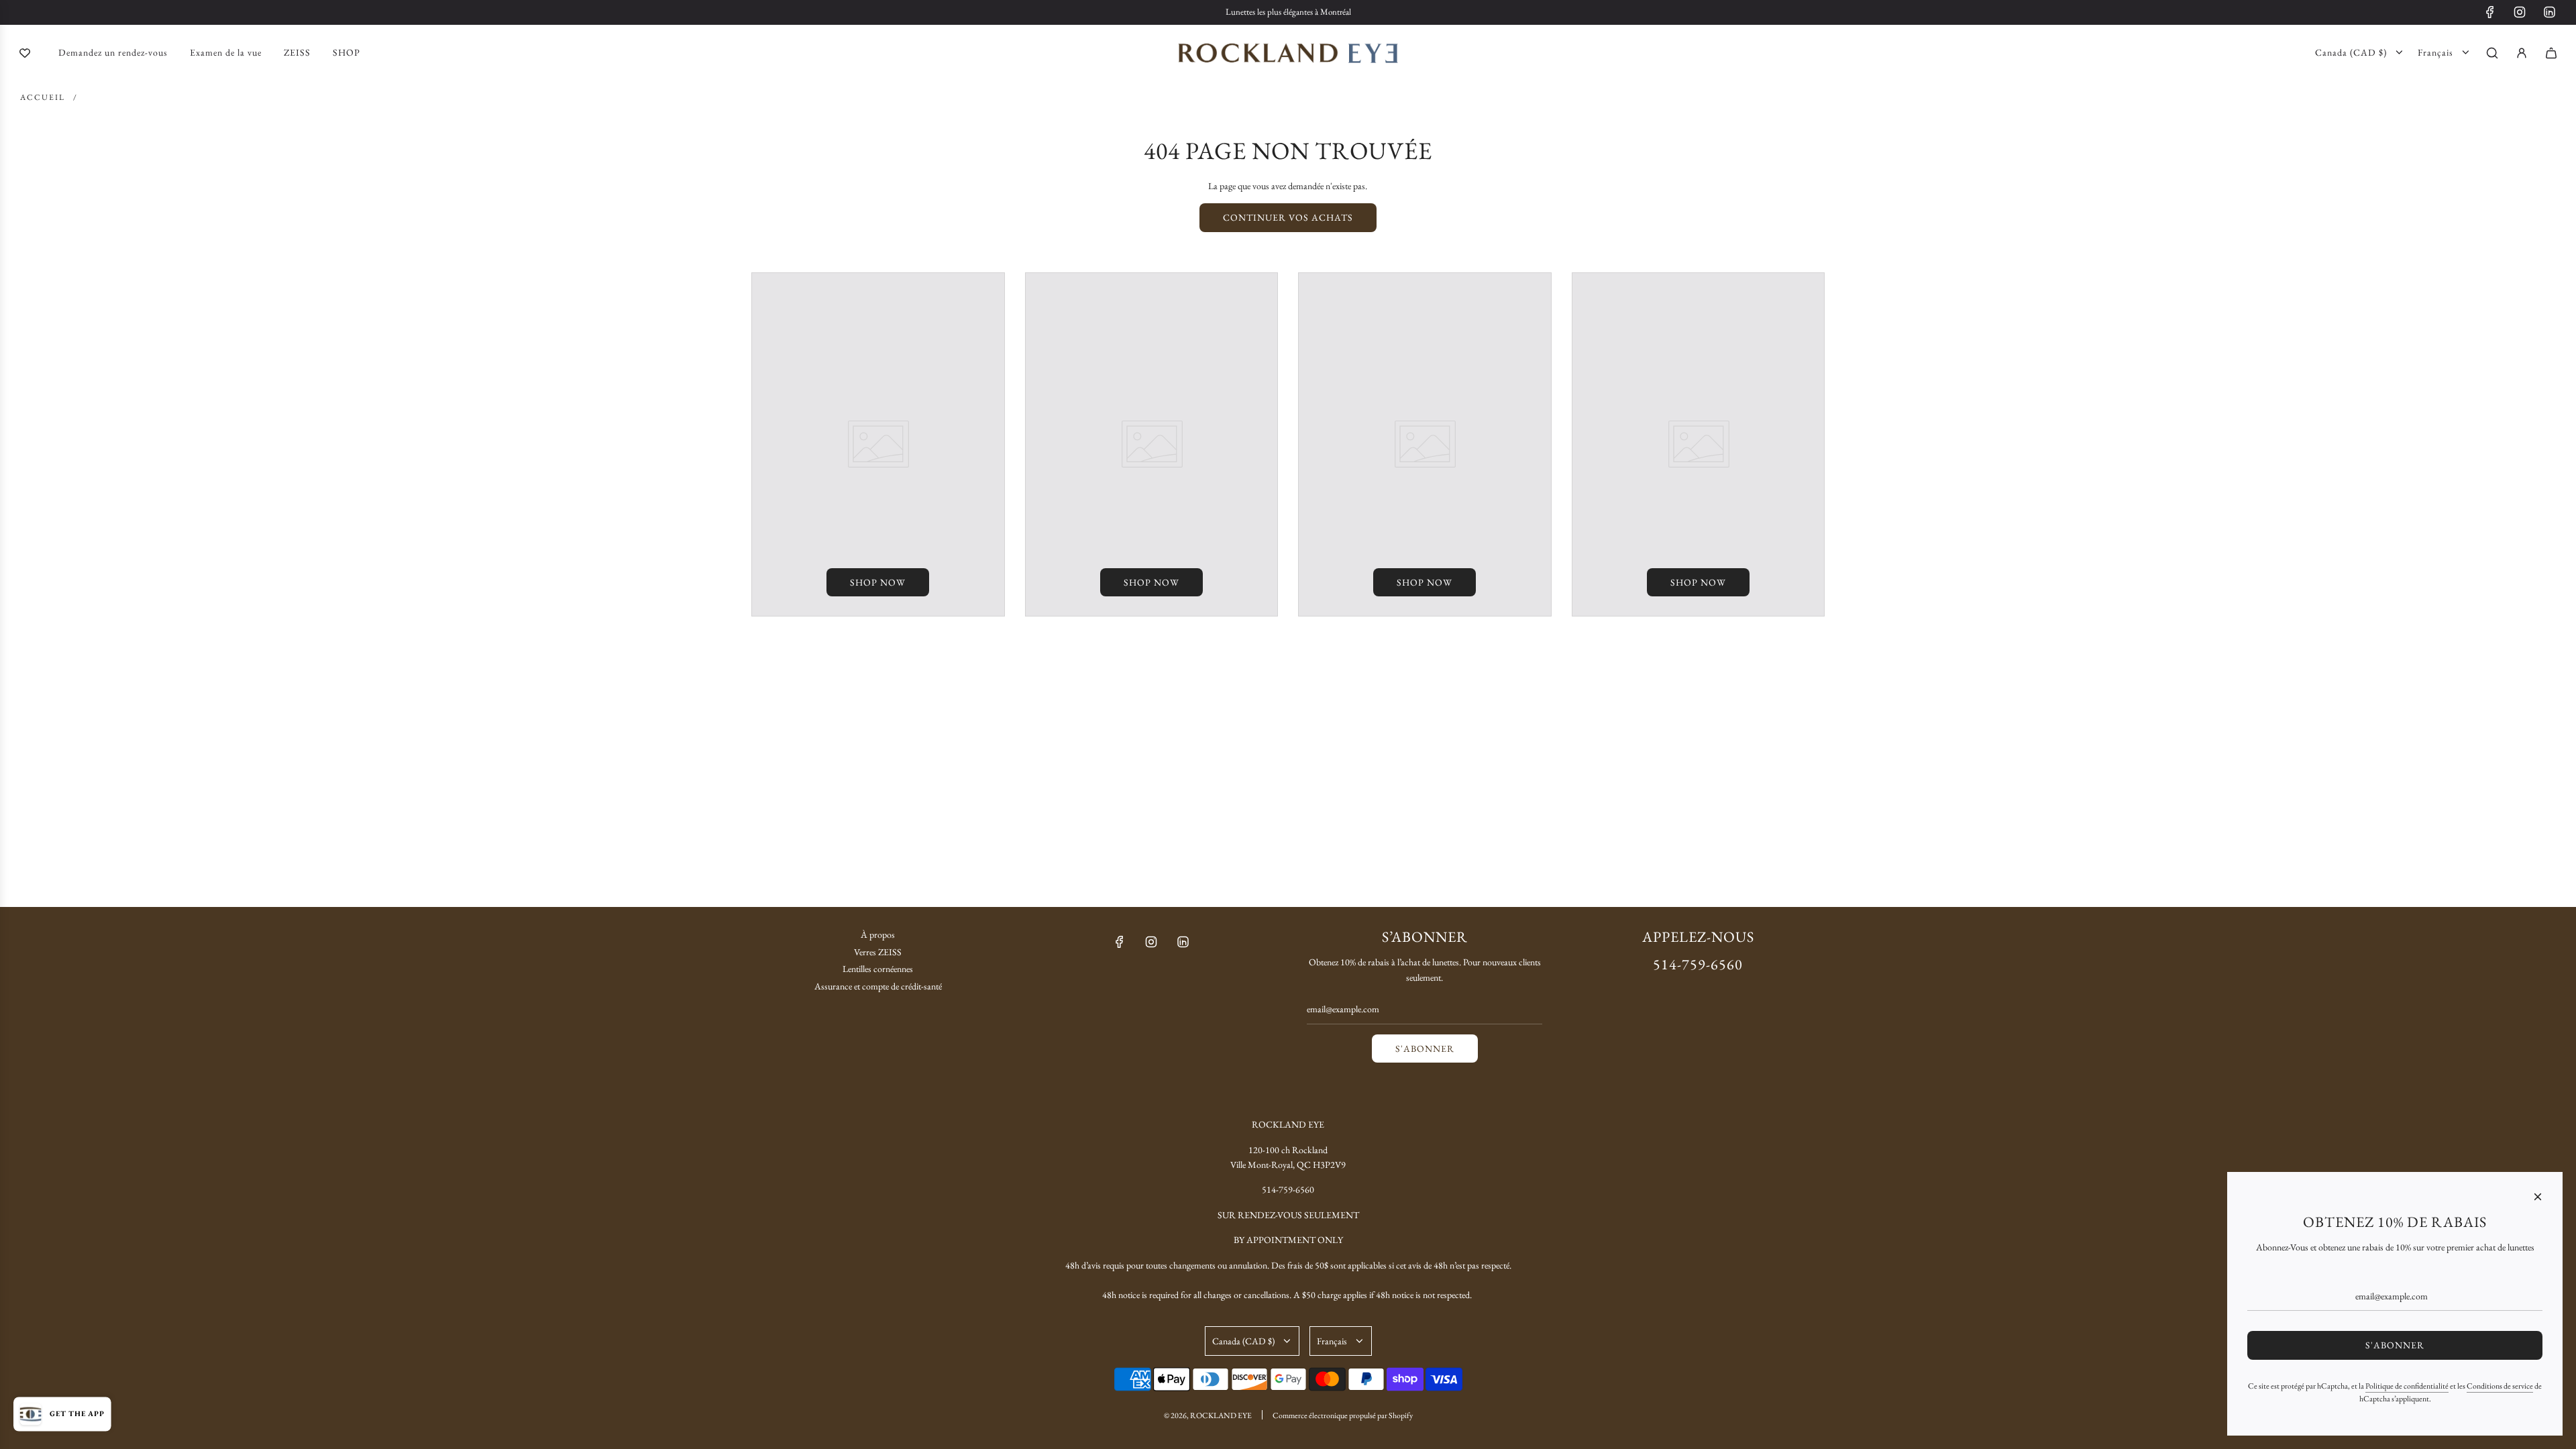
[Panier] (2551, 53)
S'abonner (1425, 1049)
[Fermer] (2538, 1197)
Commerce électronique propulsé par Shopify (1343, 1415)
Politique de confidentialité (2407, 1386)
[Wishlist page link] (25, 53)
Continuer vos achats (1288, 217)
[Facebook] (2490, 12)
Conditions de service (2500, 1386)
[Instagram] (2520, 12)
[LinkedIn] (2549, 12)
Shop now (878, 582)
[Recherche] (2492, 53)
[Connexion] (2522, 53)
